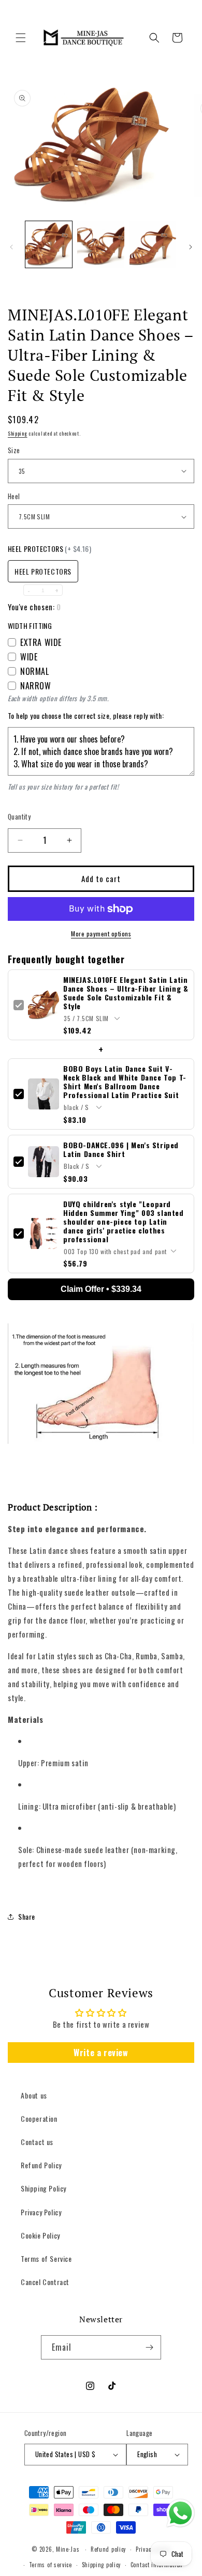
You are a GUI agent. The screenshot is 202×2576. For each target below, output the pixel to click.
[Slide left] (11, 247)
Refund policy (108, 2549)
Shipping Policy (44, 2188)
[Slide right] (191, 247)
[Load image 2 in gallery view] (100, 244)
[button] (21, 38)
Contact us (37, 2142)
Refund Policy (41, 2165)
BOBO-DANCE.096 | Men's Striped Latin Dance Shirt (121, 1149)
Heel (14, 496)
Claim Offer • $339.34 (101, 1289)
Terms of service (51, 2565)
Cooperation (39, 2118)
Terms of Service (46, 2258)
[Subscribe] (149, 2347)
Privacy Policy (41, 2212)
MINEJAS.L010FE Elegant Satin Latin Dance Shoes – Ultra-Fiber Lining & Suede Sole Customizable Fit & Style (126, 993)
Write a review (101, 2053)
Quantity (19, 817)
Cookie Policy (40, 2235)
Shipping (18, 433)
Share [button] (27, 1916)
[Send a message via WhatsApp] (181, 2513)
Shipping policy (102, 2565)
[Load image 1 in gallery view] (49, 244)
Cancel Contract (45, 2282)
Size (14, 450)
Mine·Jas (68, 2549)
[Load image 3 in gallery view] (153, 244)
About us (34, 2095)
